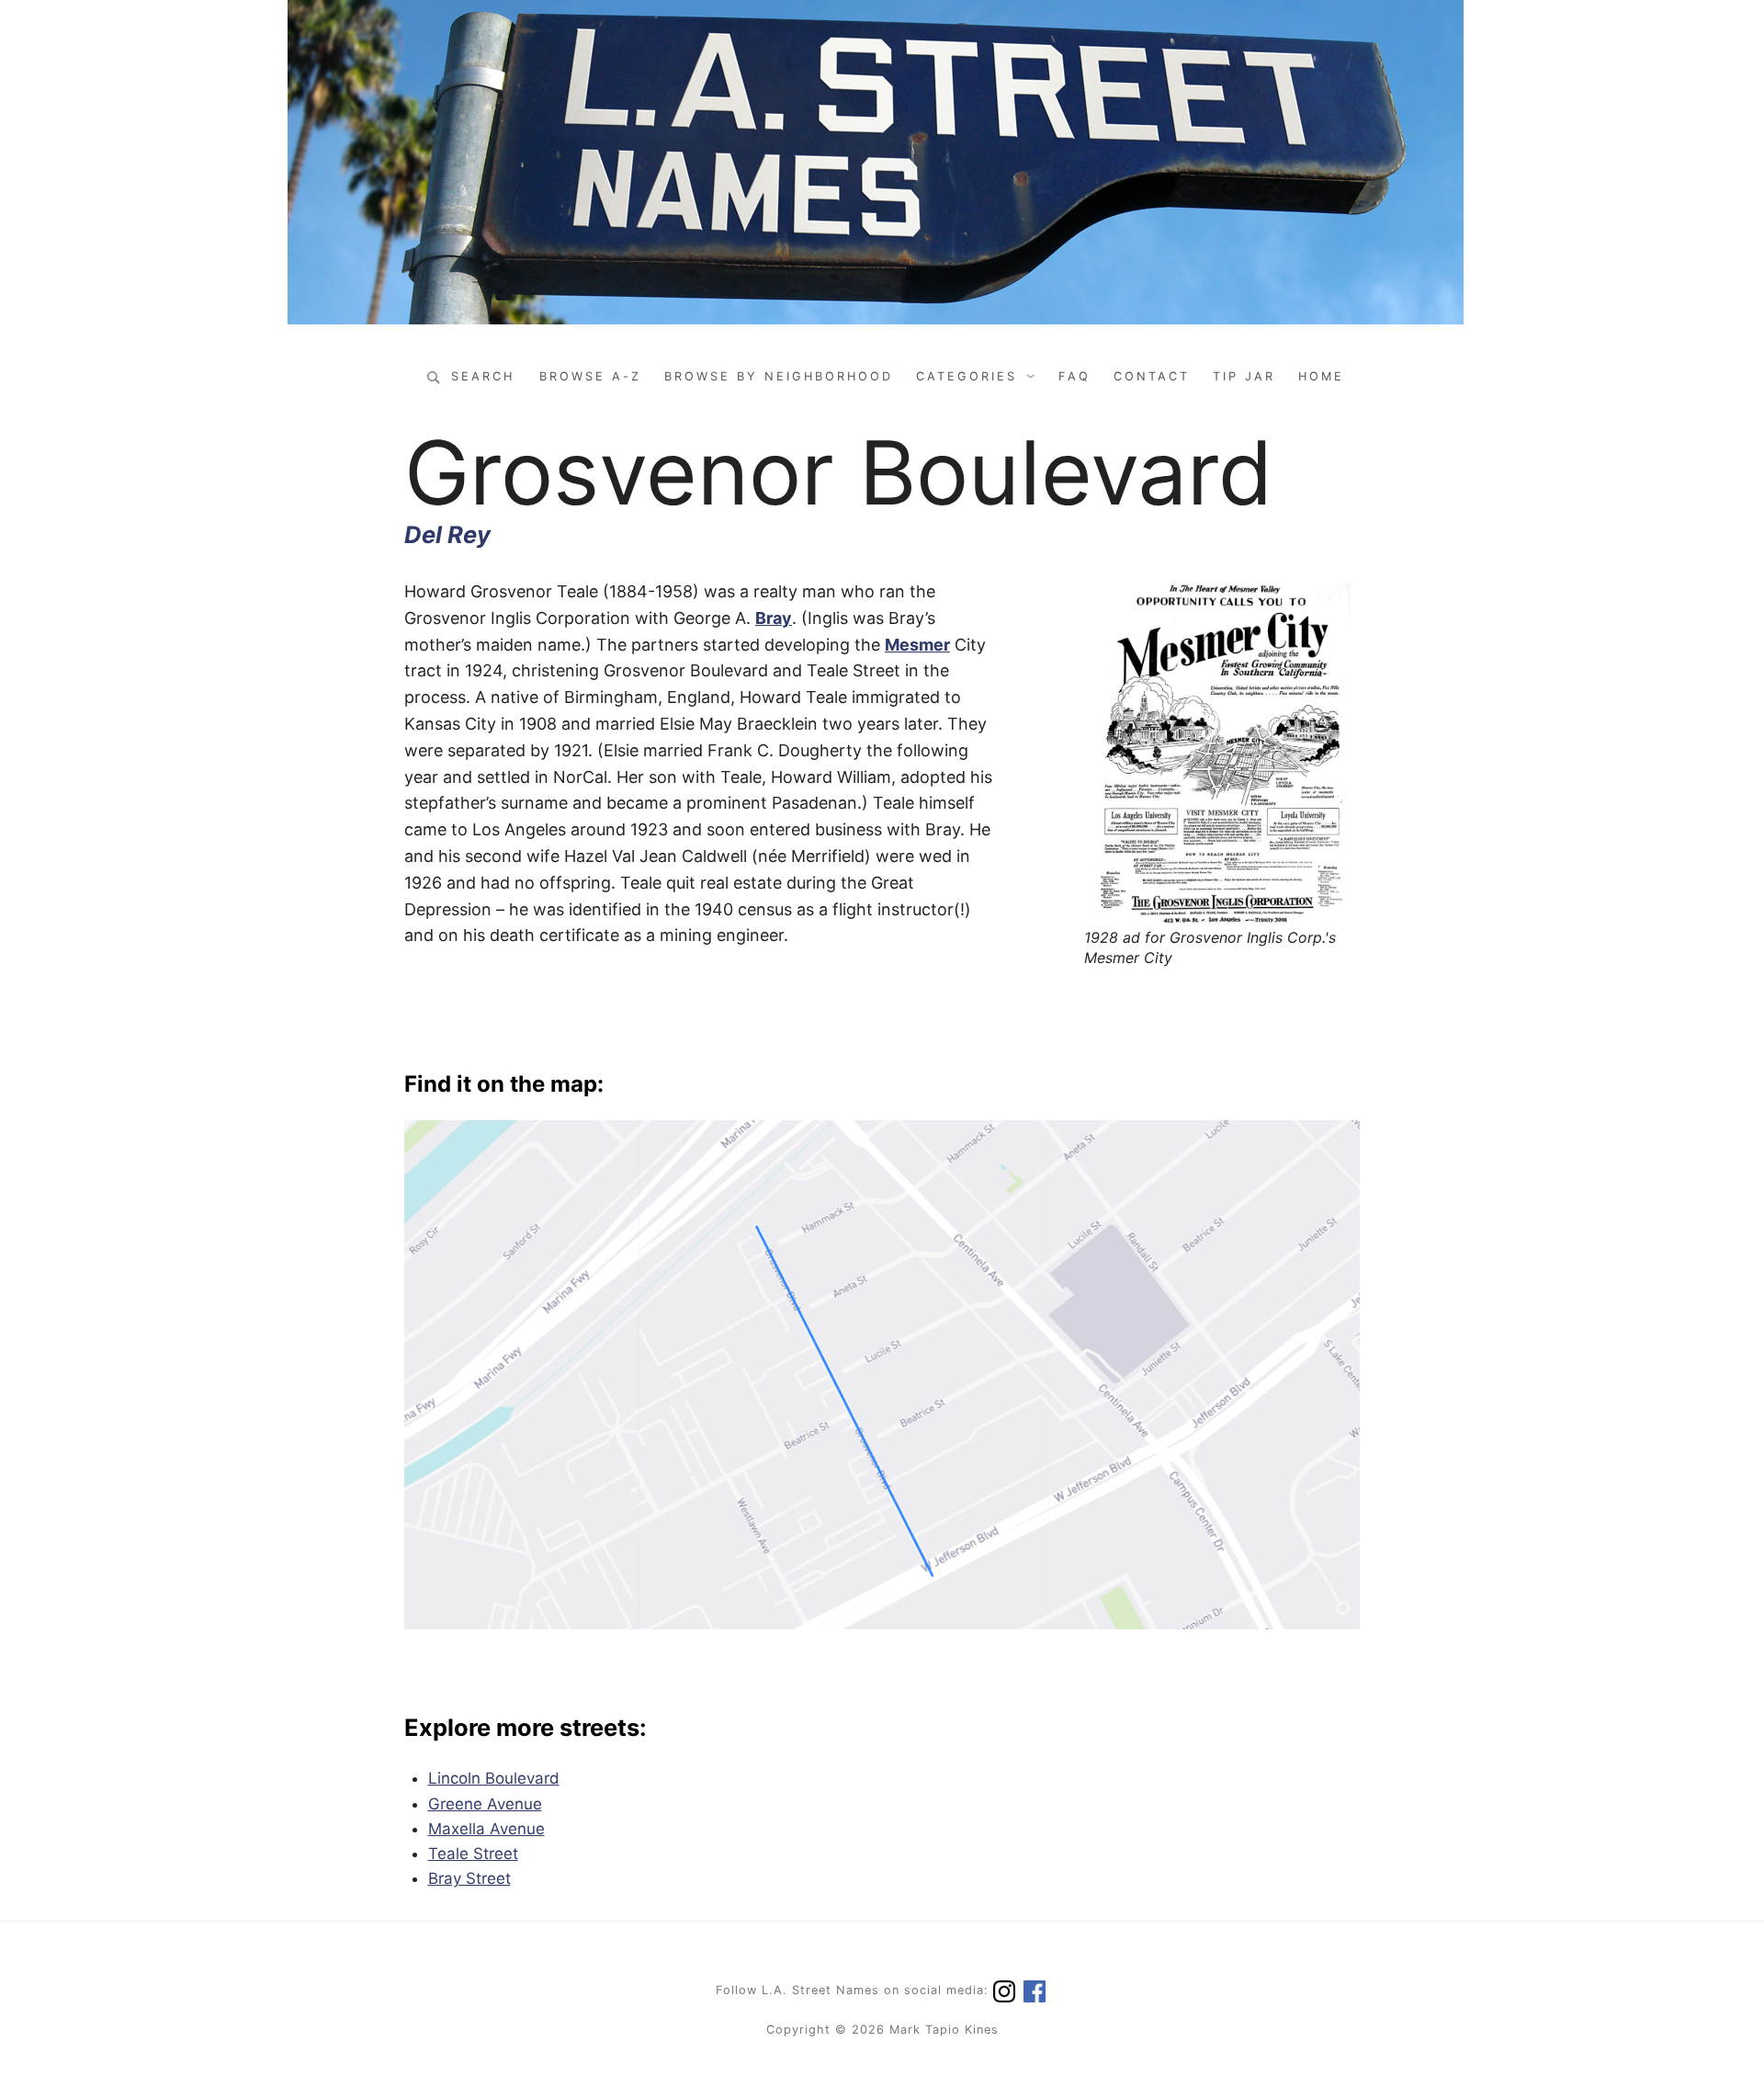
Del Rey (447, 534)
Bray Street (469, 1878)
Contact (1152, 376)
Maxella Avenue (486, 1829)
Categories (967, 376)
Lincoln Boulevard (494, 1778)
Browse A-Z (590, 376)
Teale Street (473, 1854)
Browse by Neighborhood (779, 376)
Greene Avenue (485, 1804)
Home (1321, 376)
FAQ (1074, 376)
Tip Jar (1244, 376)
